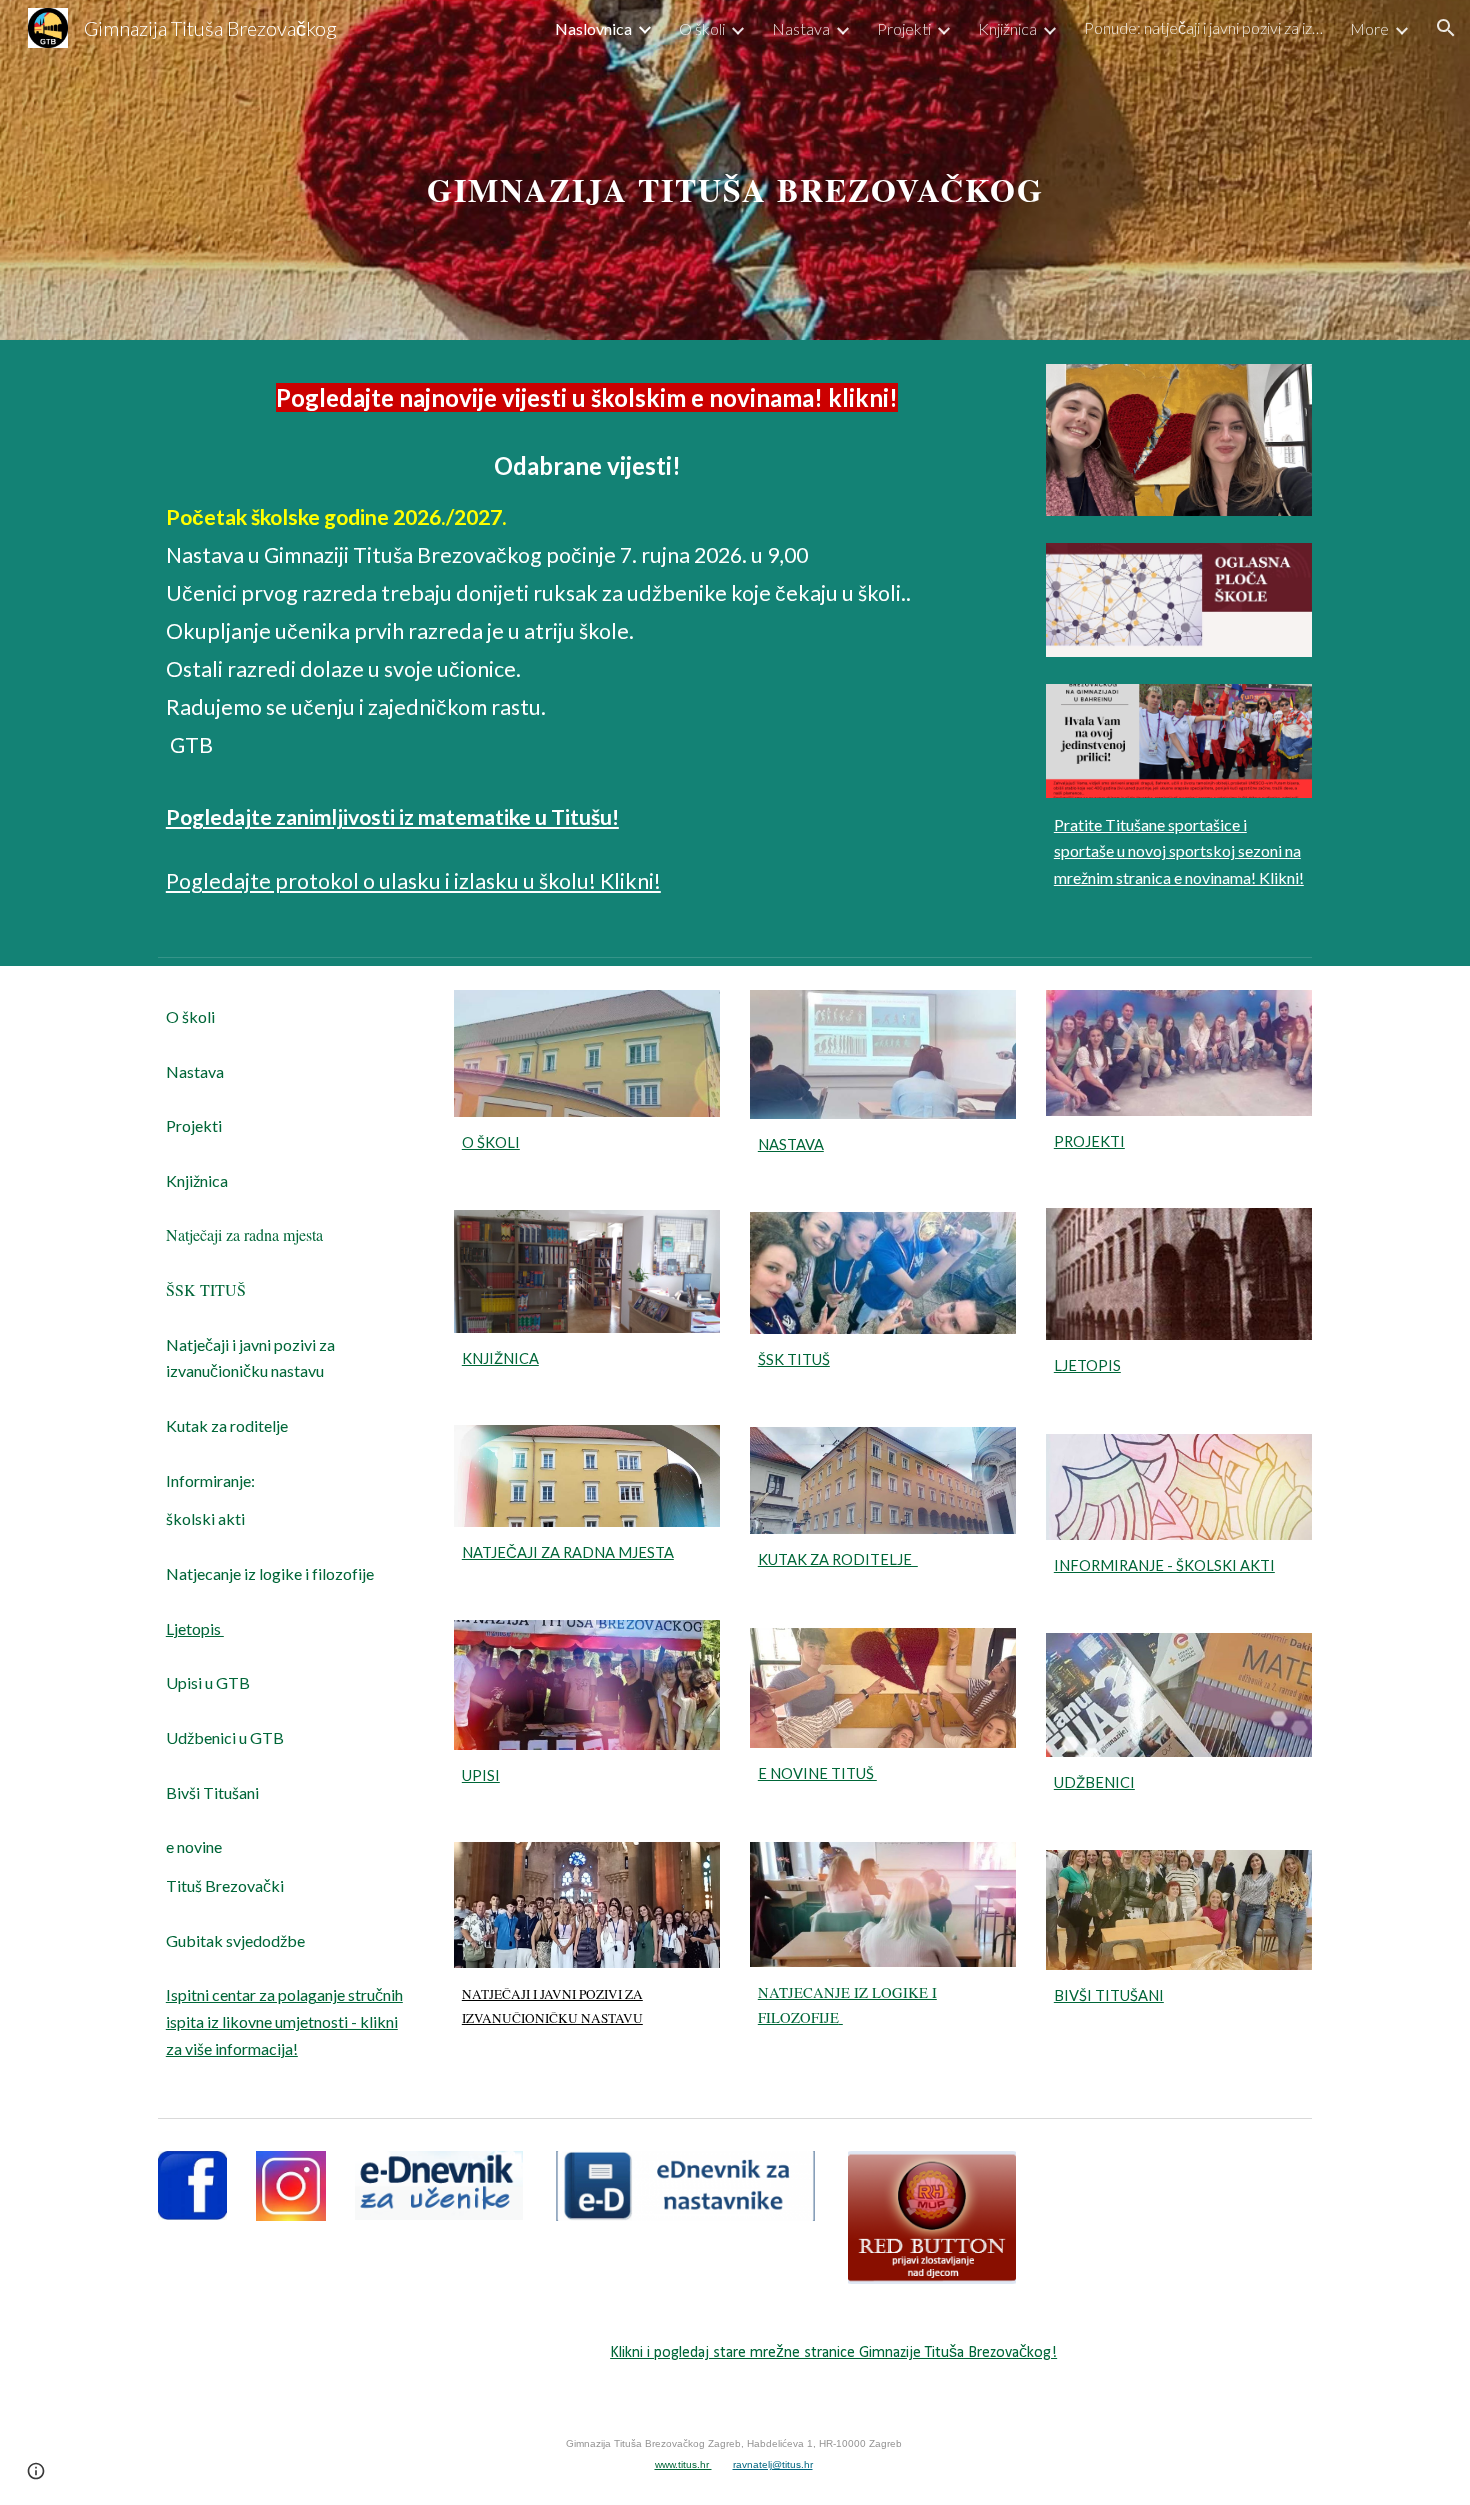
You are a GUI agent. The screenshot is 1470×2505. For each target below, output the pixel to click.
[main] (735, 169)
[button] (1446, 28)
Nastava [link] (801, 28)
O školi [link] (702, 28)
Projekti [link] (904, 28)
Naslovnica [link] (593, 28)
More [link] (1369, 28)
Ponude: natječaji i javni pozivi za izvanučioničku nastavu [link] (1204, 27)
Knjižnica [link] (1007, 28)
